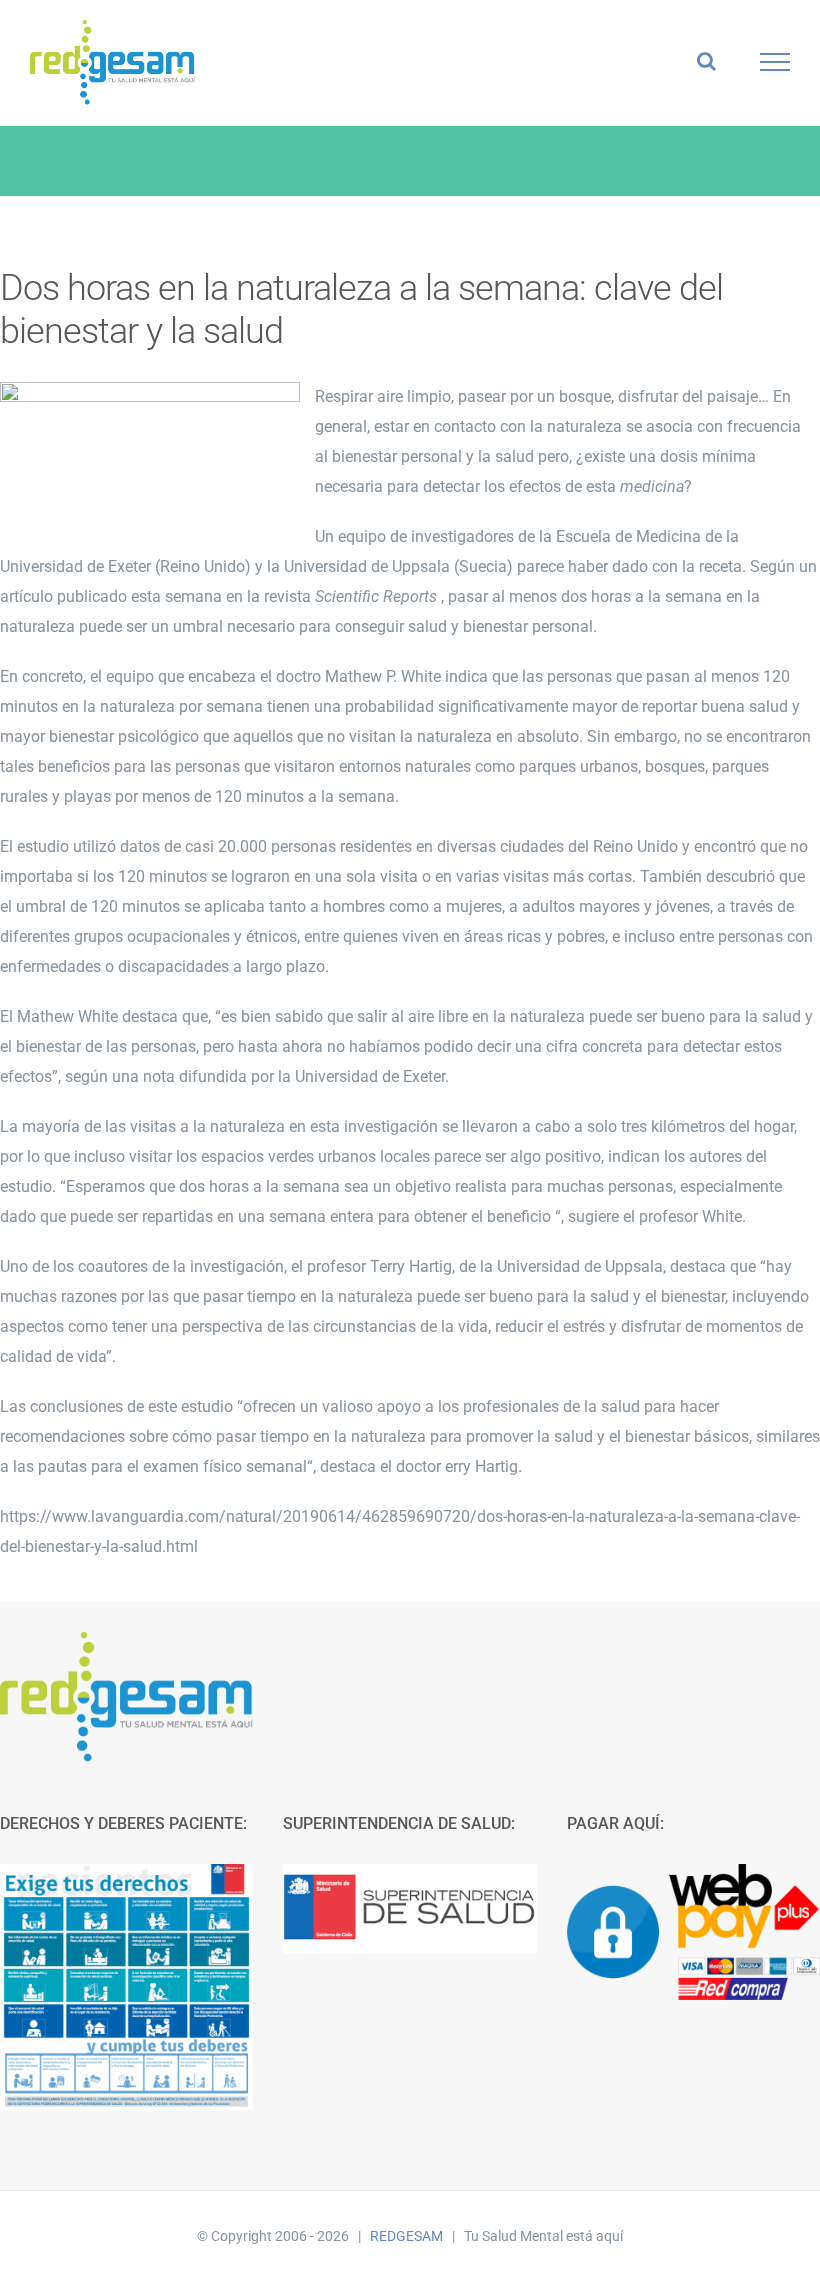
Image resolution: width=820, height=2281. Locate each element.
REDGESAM (406, 2236)
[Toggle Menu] (775, 62)
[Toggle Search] (706, 61)
